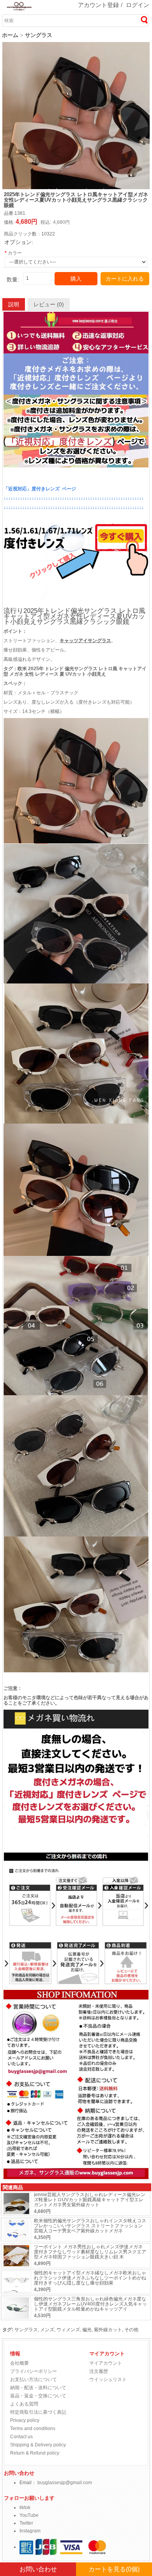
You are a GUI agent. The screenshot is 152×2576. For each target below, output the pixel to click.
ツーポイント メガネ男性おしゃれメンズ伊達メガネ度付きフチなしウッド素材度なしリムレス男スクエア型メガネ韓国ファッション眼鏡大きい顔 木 (90, 2252)
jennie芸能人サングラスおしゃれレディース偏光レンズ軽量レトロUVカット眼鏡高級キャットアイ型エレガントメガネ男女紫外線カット (90, 2200)
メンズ (47, 2330)
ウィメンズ (68, 2330)
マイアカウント (106, 2363)
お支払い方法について (34, 2379)
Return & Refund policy (35, 2453)
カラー (15, 253)
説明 (14, 304)
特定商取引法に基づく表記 (38, 2412)
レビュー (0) (49, 304)
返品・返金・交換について (38, 2396)
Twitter (26, 2523)
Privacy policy (25, 2420)
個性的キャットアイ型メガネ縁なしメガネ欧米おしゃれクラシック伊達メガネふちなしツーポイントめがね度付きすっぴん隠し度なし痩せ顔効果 (90, 2278)
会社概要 (19, 2363)
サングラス (39, 35)
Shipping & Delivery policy (38, 2445)
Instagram (30, 2531)
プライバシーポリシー (34, 2371)
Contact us (21, 2437)
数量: (13, 280)
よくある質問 (24, 2404)
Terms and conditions (33, 2428)
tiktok (25, 2508)
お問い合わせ (38, 2569)
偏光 (87, 2330)
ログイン (138, 5)
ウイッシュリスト (108, 2379)
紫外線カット (108, 2330)
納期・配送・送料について (38, 2388)
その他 (131, 2330)
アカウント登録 (98, 5)
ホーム (10, 35)
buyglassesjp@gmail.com (65, 2483)
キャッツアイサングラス (85, 641)
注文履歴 (99, 2371)
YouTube (29, 2515)
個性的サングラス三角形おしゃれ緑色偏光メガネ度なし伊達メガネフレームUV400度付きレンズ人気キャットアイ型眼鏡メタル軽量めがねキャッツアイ (90, 2304)
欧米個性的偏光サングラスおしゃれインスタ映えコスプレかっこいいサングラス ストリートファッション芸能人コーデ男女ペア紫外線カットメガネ (90, 2226)
